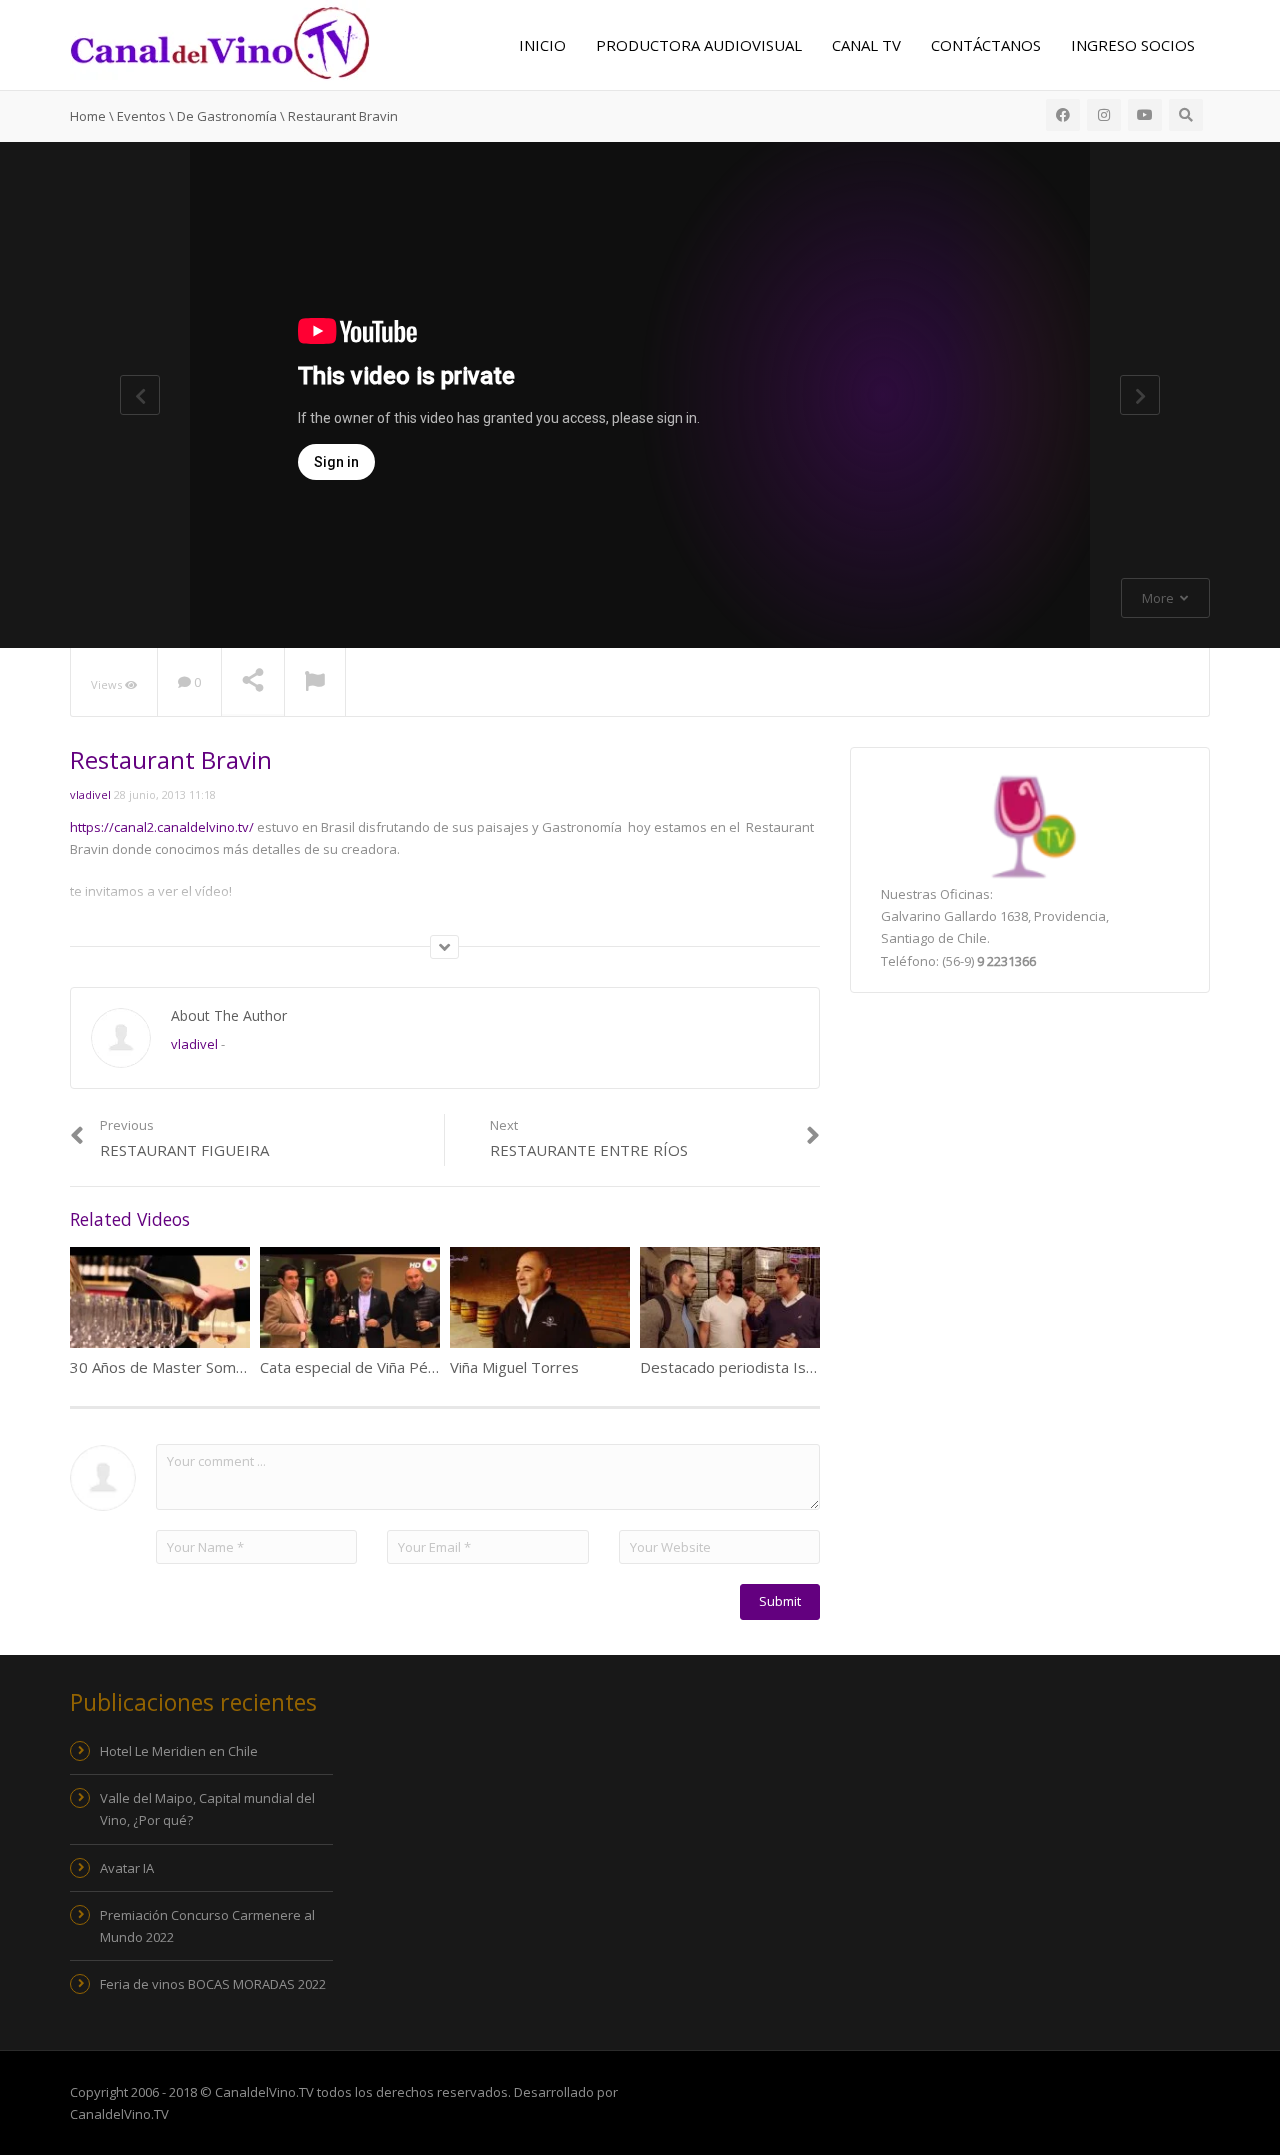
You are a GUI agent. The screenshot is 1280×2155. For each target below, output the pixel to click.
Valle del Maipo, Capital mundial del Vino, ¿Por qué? (207, 1809)
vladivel (90, 794)
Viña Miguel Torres (514, 1367)
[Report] (315, 683)
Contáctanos (986, 45)
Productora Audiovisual (699, 45)
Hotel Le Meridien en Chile (179, 1751)
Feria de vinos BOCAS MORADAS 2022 (213, 1984)
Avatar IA (127, 1868)
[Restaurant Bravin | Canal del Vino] (220, 41)
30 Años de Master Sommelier (174, 1367)
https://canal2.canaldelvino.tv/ (162, 827)
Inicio (542, 45)
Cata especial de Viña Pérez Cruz (373, 1367)
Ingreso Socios (1133, 45)
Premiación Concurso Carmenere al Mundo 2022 (207, 1926)
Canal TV (866, 45)
